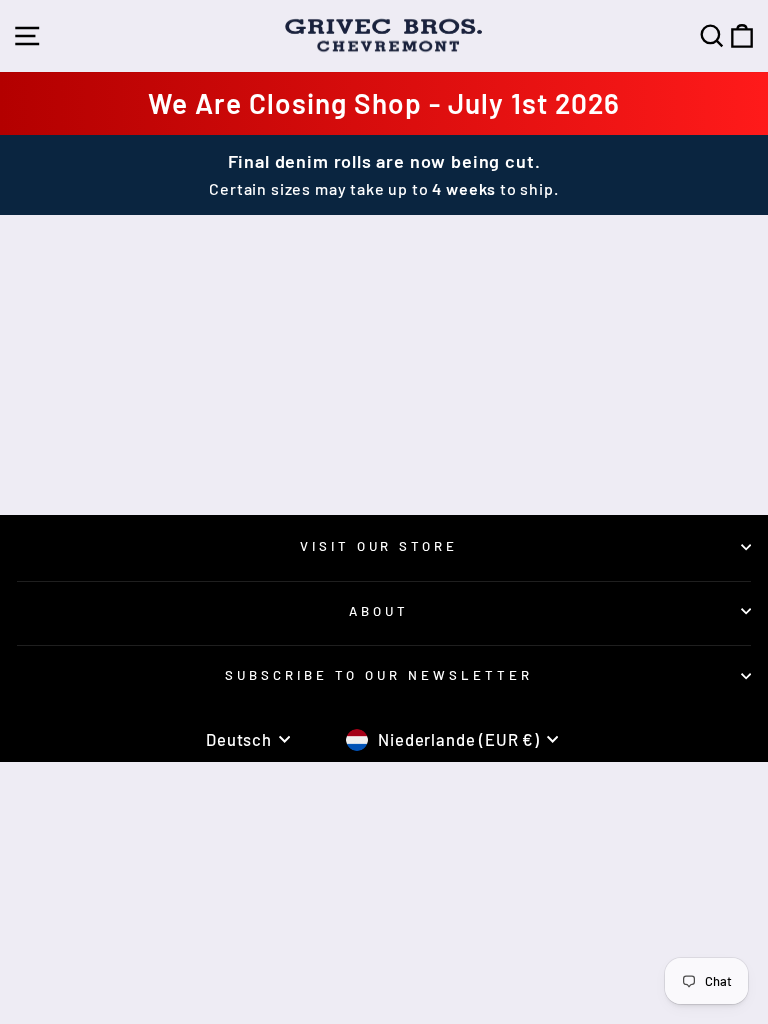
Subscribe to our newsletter (378, 675)
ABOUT (379, 611)
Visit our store (379, 546)
